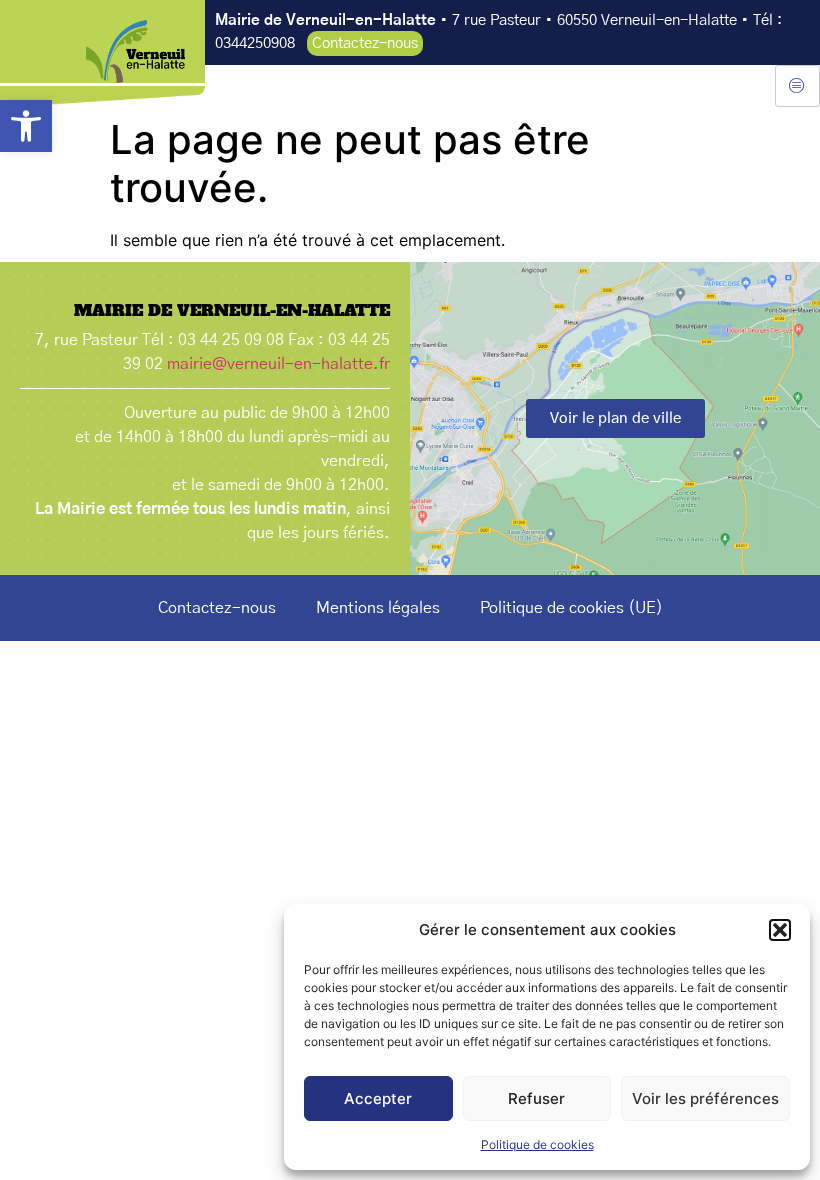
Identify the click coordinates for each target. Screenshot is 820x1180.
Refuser (536, 1098)
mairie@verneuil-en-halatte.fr (278, 364)
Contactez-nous (217, 608)
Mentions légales (378, 608)
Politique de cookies (537, 1144)
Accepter (378, 1098)
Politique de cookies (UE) (571, 608)
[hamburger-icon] (797, 86)
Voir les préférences (705, 1098)
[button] (26, 126)
